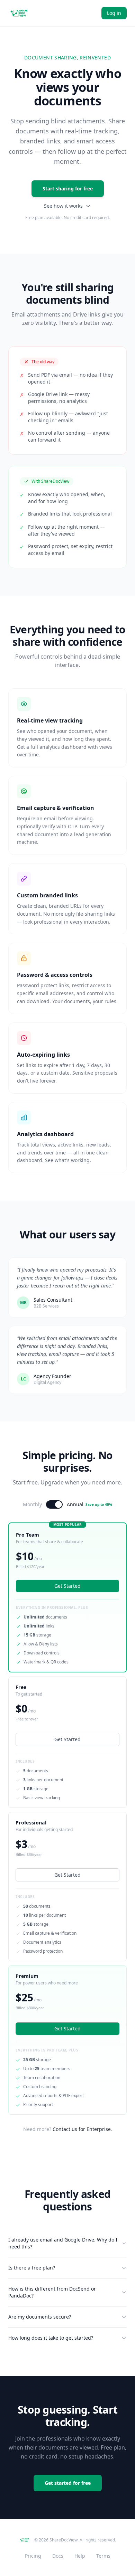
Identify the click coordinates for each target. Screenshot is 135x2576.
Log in (114, 13)
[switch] (54, 1504)
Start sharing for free (68, 188)
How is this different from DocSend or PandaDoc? (52, 2292)
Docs (58, 2556)
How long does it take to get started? (51, 2338)
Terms (103, 2556)
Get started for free (68, 2483)
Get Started (67, 1739)
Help (80, 2556)
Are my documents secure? (40, 2317)
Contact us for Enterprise (82, 2129)
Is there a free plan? (32, 2268)
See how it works (63, 206)
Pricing (33, 2556)
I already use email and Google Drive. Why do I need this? (63, 2243)
